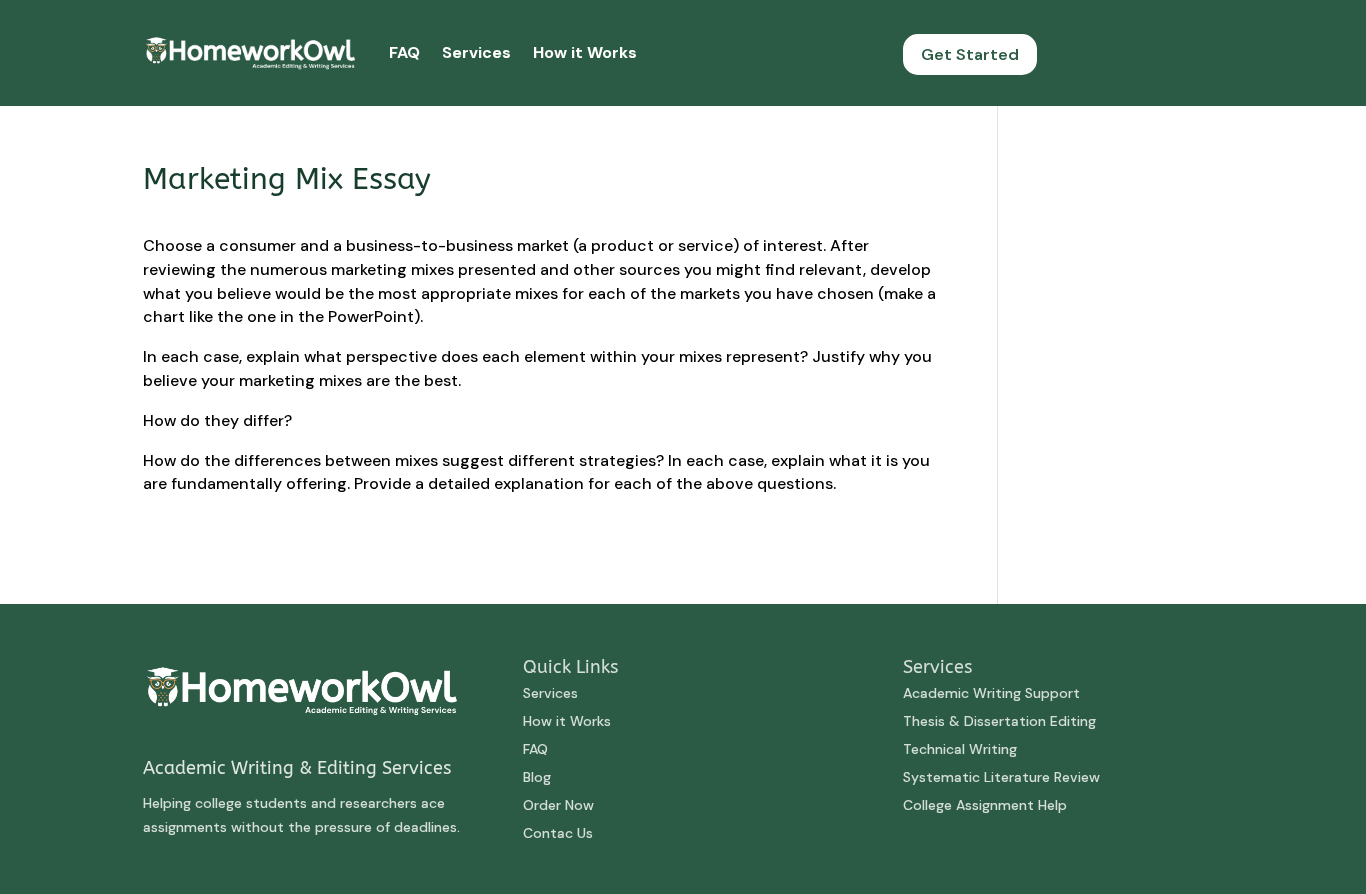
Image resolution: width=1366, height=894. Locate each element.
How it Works (585, 52)
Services (476, 52)
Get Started (970, 54)
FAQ (404, 52)
